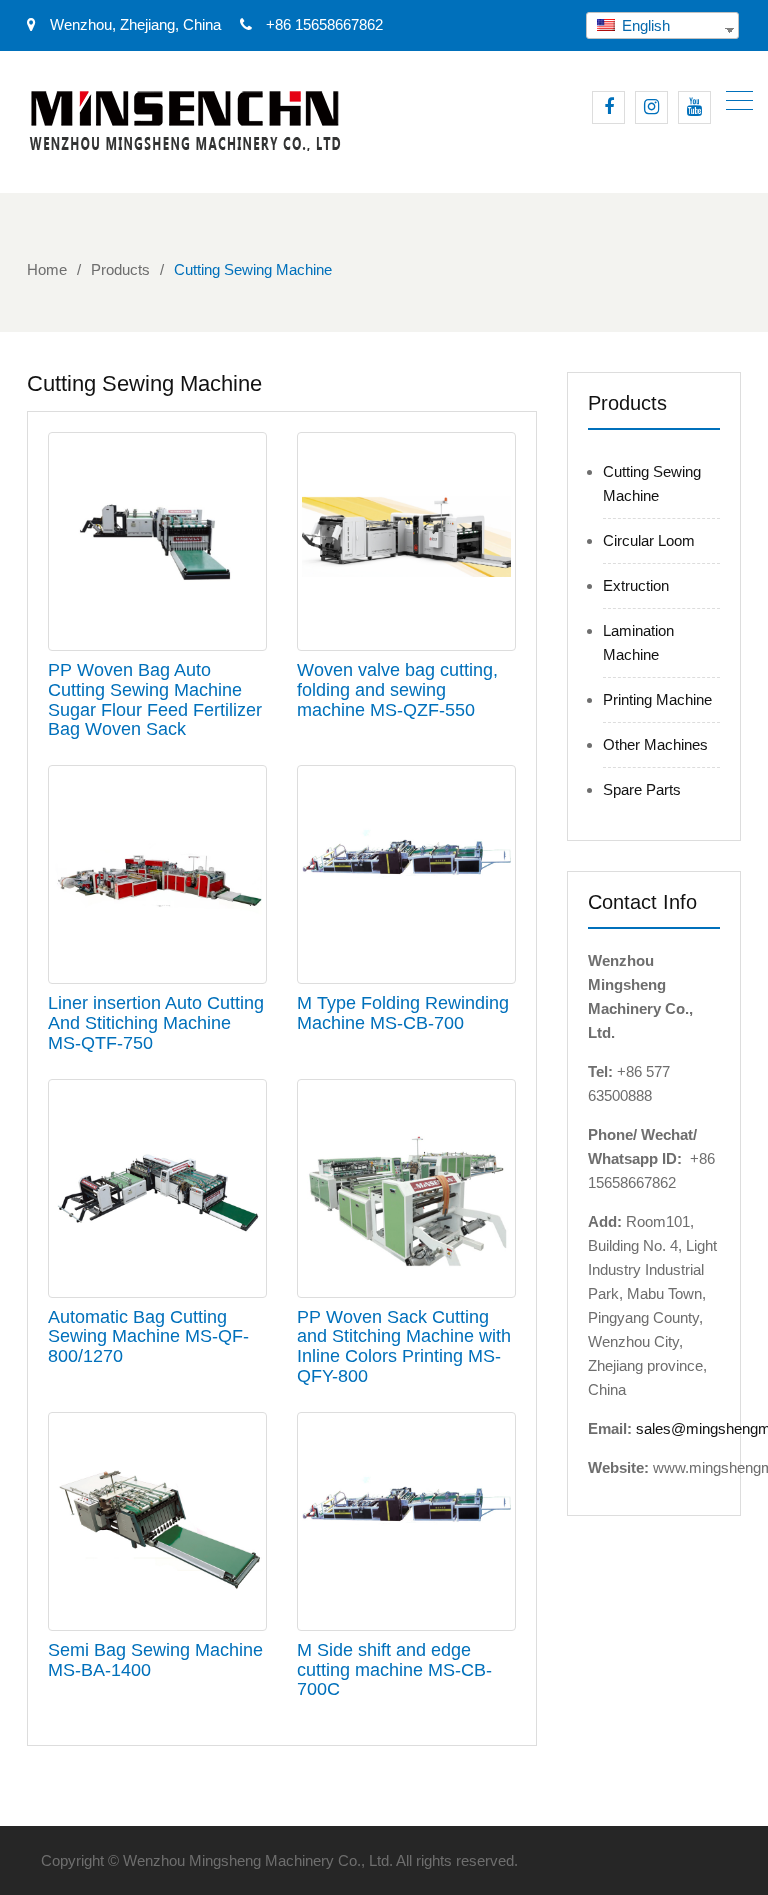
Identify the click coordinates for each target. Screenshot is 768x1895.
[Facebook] (608, 107)
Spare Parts (642, 789)
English (644, 25)
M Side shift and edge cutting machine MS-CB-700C (394, 1670)
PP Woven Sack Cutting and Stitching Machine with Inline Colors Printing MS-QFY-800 (404, 1346)
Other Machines (655, 744)
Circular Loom (649, 540)
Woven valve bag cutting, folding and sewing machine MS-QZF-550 (397, 690)
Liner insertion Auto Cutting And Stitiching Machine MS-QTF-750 (156, 1023)
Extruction (636, 585)
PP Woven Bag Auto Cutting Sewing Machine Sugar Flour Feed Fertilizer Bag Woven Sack (155, 699)
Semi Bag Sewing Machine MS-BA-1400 (155, 1660)
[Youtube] (694, 107)
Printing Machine (657, 699)
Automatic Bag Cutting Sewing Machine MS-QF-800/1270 (148, 1337)
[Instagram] (651, 107)
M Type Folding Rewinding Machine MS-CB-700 (403, 1013)
